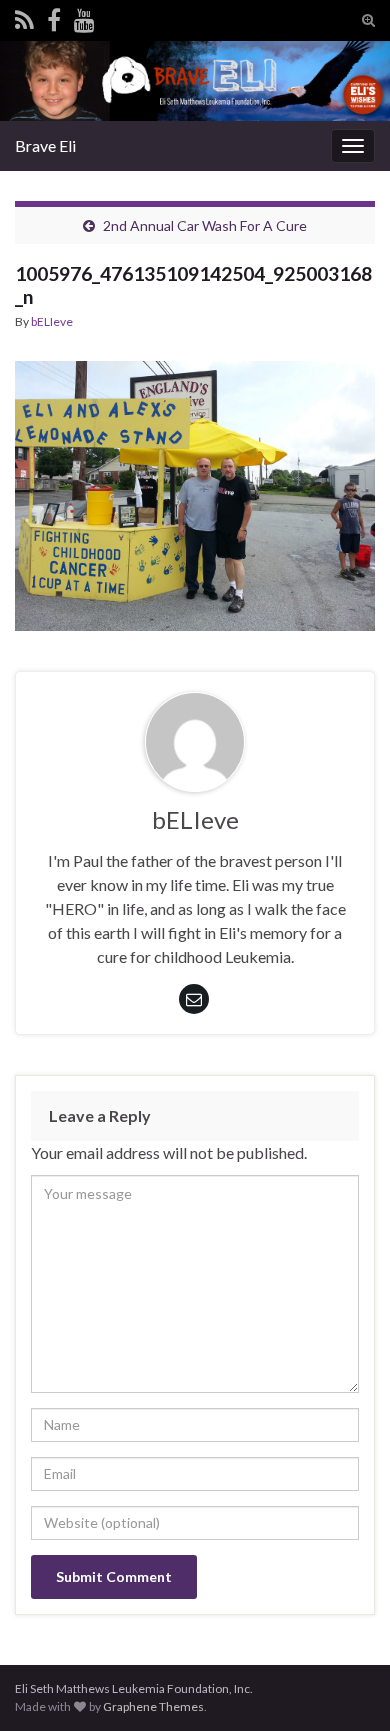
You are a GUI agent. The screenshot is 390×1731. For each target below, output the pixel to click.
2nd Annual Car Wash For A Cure (205, 225)
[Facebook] (54, 16)
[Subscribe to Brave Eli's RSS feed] (24, 16)
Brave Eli (45, 145)
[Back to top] (345, 1686)
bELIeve (52, 321)
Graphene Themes (153, 1706)
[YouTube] (84, 16)
